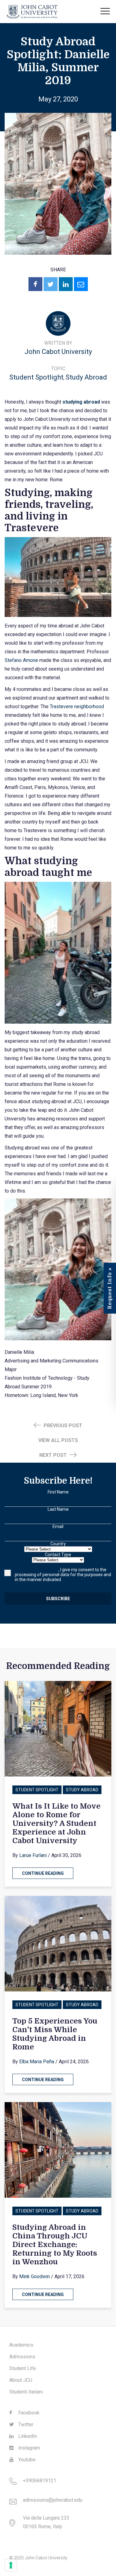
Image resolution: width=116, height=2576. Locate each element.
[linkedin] (66, 284)
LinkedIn (27, 2436)
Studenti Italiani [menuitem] (26, 2392)
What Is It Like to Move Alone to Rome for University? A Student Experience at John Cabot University (56, 1823)
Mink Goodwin (34, 2276)
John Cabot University (58, 352)
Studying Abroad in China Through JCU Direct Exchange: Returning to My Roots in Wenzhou (55, 2245)
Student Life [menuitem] (23, 2368)
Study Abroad (86, 377)
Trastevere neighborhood (77, 707)
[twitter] (51, 284)
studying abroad (81, 402)
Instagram (28, 2448)
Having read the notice (37, 1570)
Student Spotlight (36, 377)
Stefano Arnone (21, 660)
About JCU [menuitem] (21, 2380)
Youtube (26, 2460)
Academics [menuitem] (21, 2345)
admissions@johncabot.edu (53, 2500)
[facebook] (35, 284)
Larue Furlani (33, 1855)
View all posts (58, 1440)
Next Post (54, 1455)
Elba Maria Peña (37, 2062)
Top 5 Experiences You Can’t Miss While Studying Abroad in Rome (55, 2034)
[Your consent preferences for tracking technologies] (11, 2565)
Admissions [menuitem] (22, 2357)
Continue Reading (43, 1873)
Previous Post (62, 1426)
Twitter (25, 2424)
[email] (81, 284)
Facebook (28, 2413)
